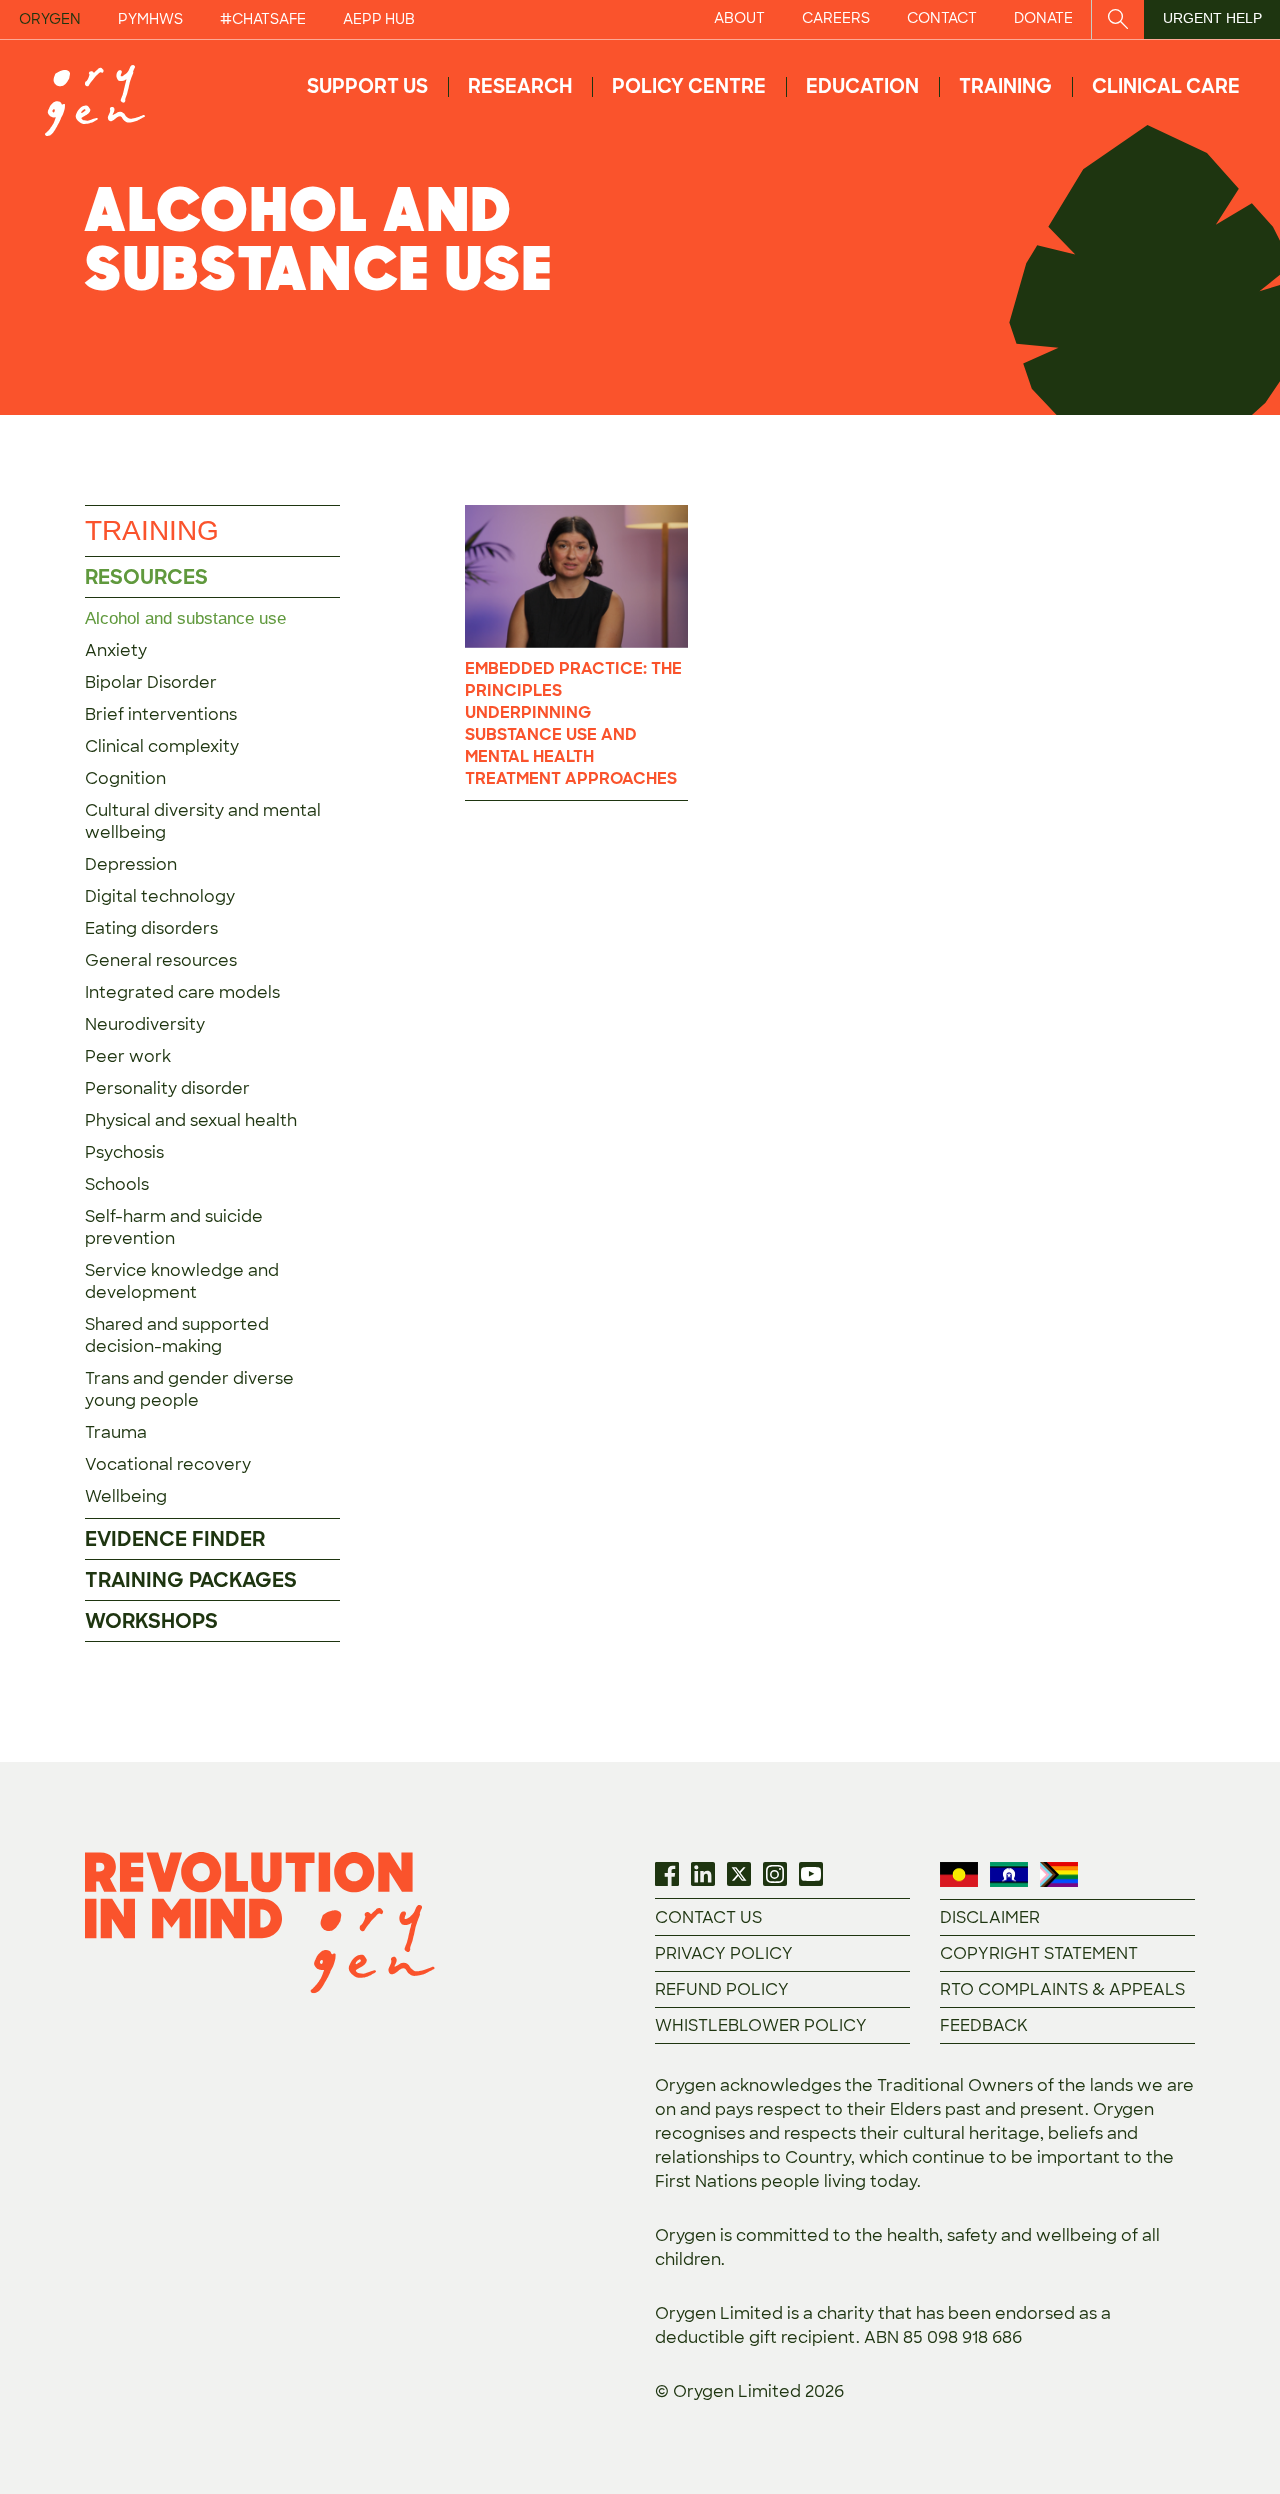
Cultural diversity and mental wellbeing (203, 821)
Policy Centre (689, 86)
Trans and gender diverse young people (189, 1389)
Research (520, 86)
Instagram (775, 1874)
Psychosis (124, 1152)
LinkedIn (703, 1874)
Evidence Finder (175, 1539)
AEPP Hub (379, 19)
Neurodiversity (145, 1024)
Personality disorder (167, 1088)
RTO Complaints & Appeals (1062, 1989)
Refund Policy (722, 1989)
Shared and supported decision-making (177, 1335)
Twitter (739, 1874)
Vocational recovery (168, 1464)
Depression (131, 864)
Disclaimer (990, 1917)
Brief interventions (161, 714)
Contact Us (708, 1917)
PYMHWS (150, 19)
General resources (161, 960)
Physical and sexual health (191, 1120)
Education (862, 86)
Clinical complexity (162, 746)
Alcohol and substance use (185, 618)
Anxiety (116, 650)
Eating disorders (151, 928)
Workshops (151, 1621)
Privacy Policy (724, 1953)
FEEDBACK (984, 2025)
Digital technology (160, 896)
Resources (146, 577)
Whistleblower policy (761, 2025)
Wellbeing (126, 1496)
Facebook (667, 1874)
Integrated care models (182, 992)
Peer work (128, 1056)
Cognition (125, 778)
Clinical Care (1166, 86)
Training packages (191, 1580)
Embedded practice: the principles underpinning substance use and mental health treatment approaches (573, 723)
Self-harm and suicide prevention (174, 1227)
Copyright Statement (1039, 1953)
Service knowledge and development (182, 1281)
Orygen (50, 19)
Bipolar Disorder (151, 682)
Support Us (367, 86)
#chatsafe (263, 19)
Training (1005, 86)
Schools (117, 1184)
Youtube (811, 1874)
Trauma (116, 1432)
